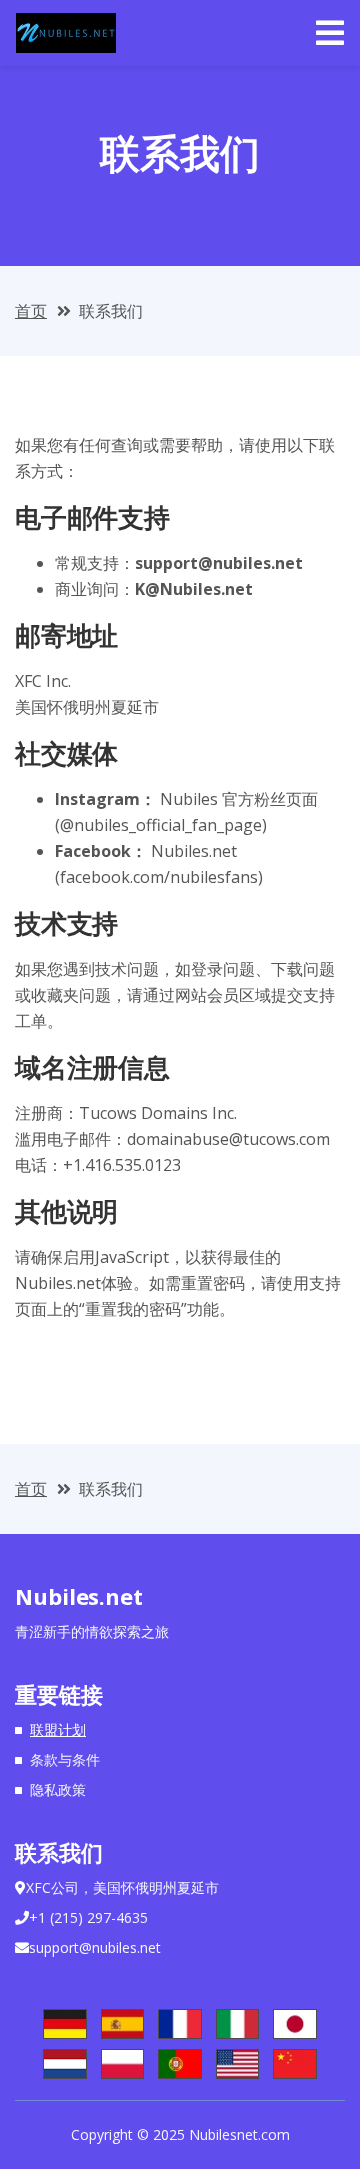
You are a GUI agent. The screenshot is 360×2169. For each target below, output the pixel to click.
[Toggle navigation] (330, 33)
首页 (31, 311)
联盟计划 (58, 1729)
